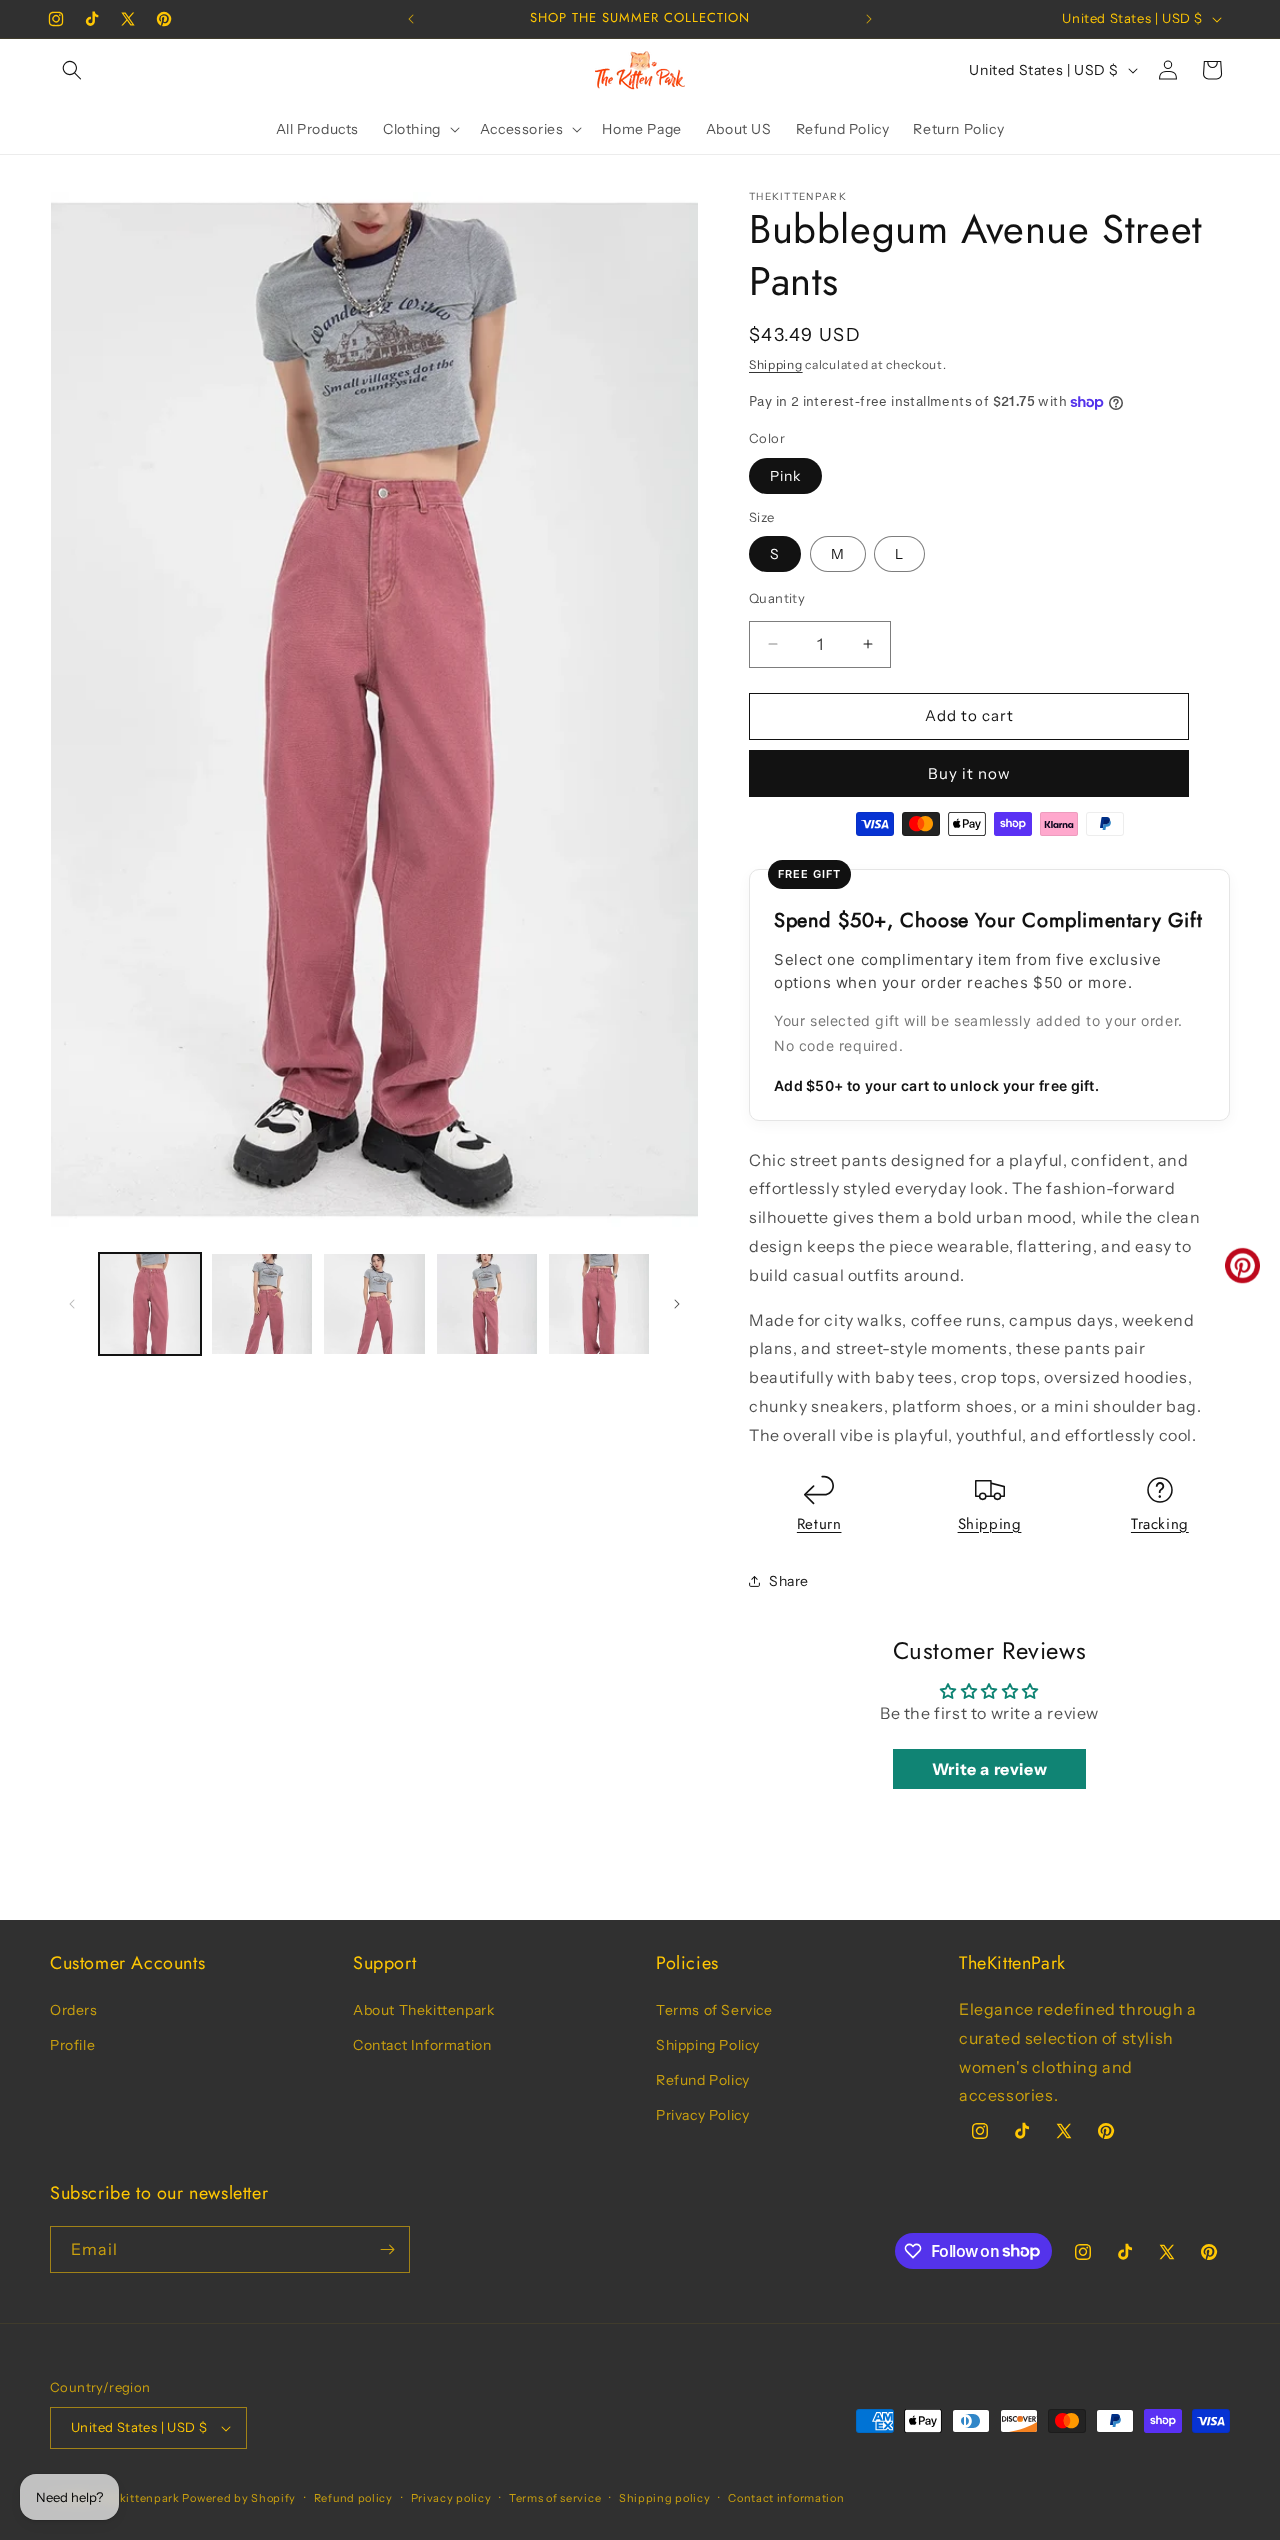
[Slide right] (677, 1304)
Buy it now (969, 773)
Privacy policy (451, 2498)
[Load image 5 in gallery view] (599, 1304)
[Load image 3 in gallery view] (374, 1304)
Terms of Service (714, 2010)
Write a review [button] (989, 1769)
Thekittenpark (139, 2498)
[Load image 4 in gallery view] (487, 1304)
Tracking (1160, 1524)
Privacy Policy (702, 2115)
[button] (72, 70)
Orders (74, 2010)
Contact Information (422, 2045)
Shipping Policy (708, 2045)
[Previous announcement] (411, 19)
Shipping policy (665, 2498)
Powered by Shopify (239, 2498)
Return (819, 1524)
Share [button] (789, 1581)
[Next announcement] (869, 19)
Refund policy (353, 2498)
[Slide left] (72, 1304)
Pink (785, 476)
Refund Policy (703, 2080)
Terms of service (555, 2498)
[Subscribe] (387, 2249)
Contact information (786, 2498)
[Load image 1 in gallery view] (150, 1304)
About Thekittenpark (423, 2010)
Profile (72, 2045)
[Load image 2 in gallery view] (262, 1304)
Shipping (776, 364)
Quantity (777, 598)
